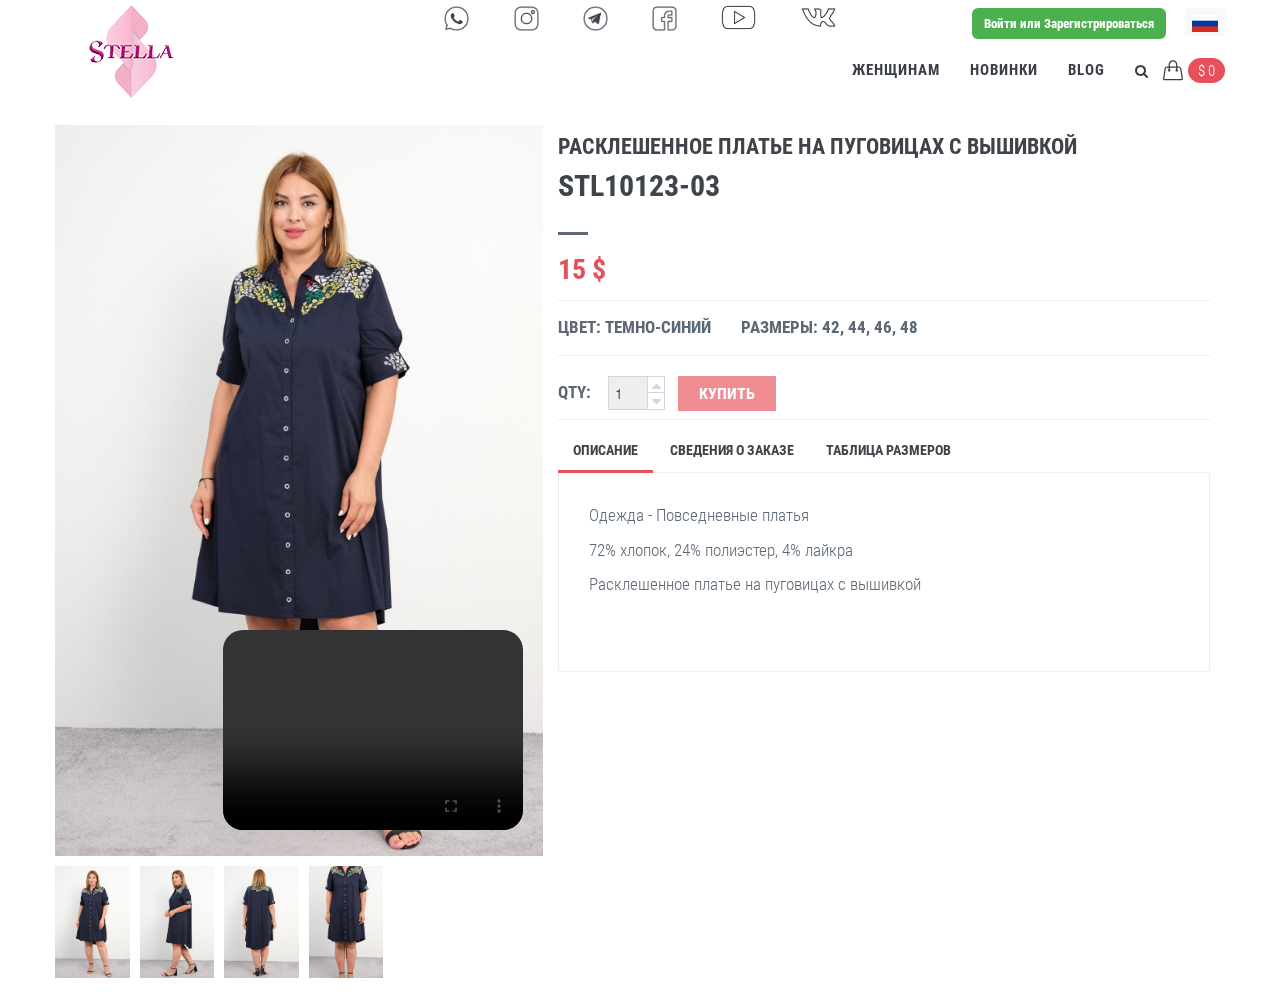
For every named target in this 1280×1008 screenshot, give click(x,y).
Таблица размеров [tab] (888, 450)
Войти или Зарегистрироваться (1069, 23)
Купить (727, 393)
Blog (1086, 70)
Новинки (1004, 70)
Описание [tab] (605, 450)
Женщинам (896, 70)
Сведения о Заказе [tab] (732, 450)
